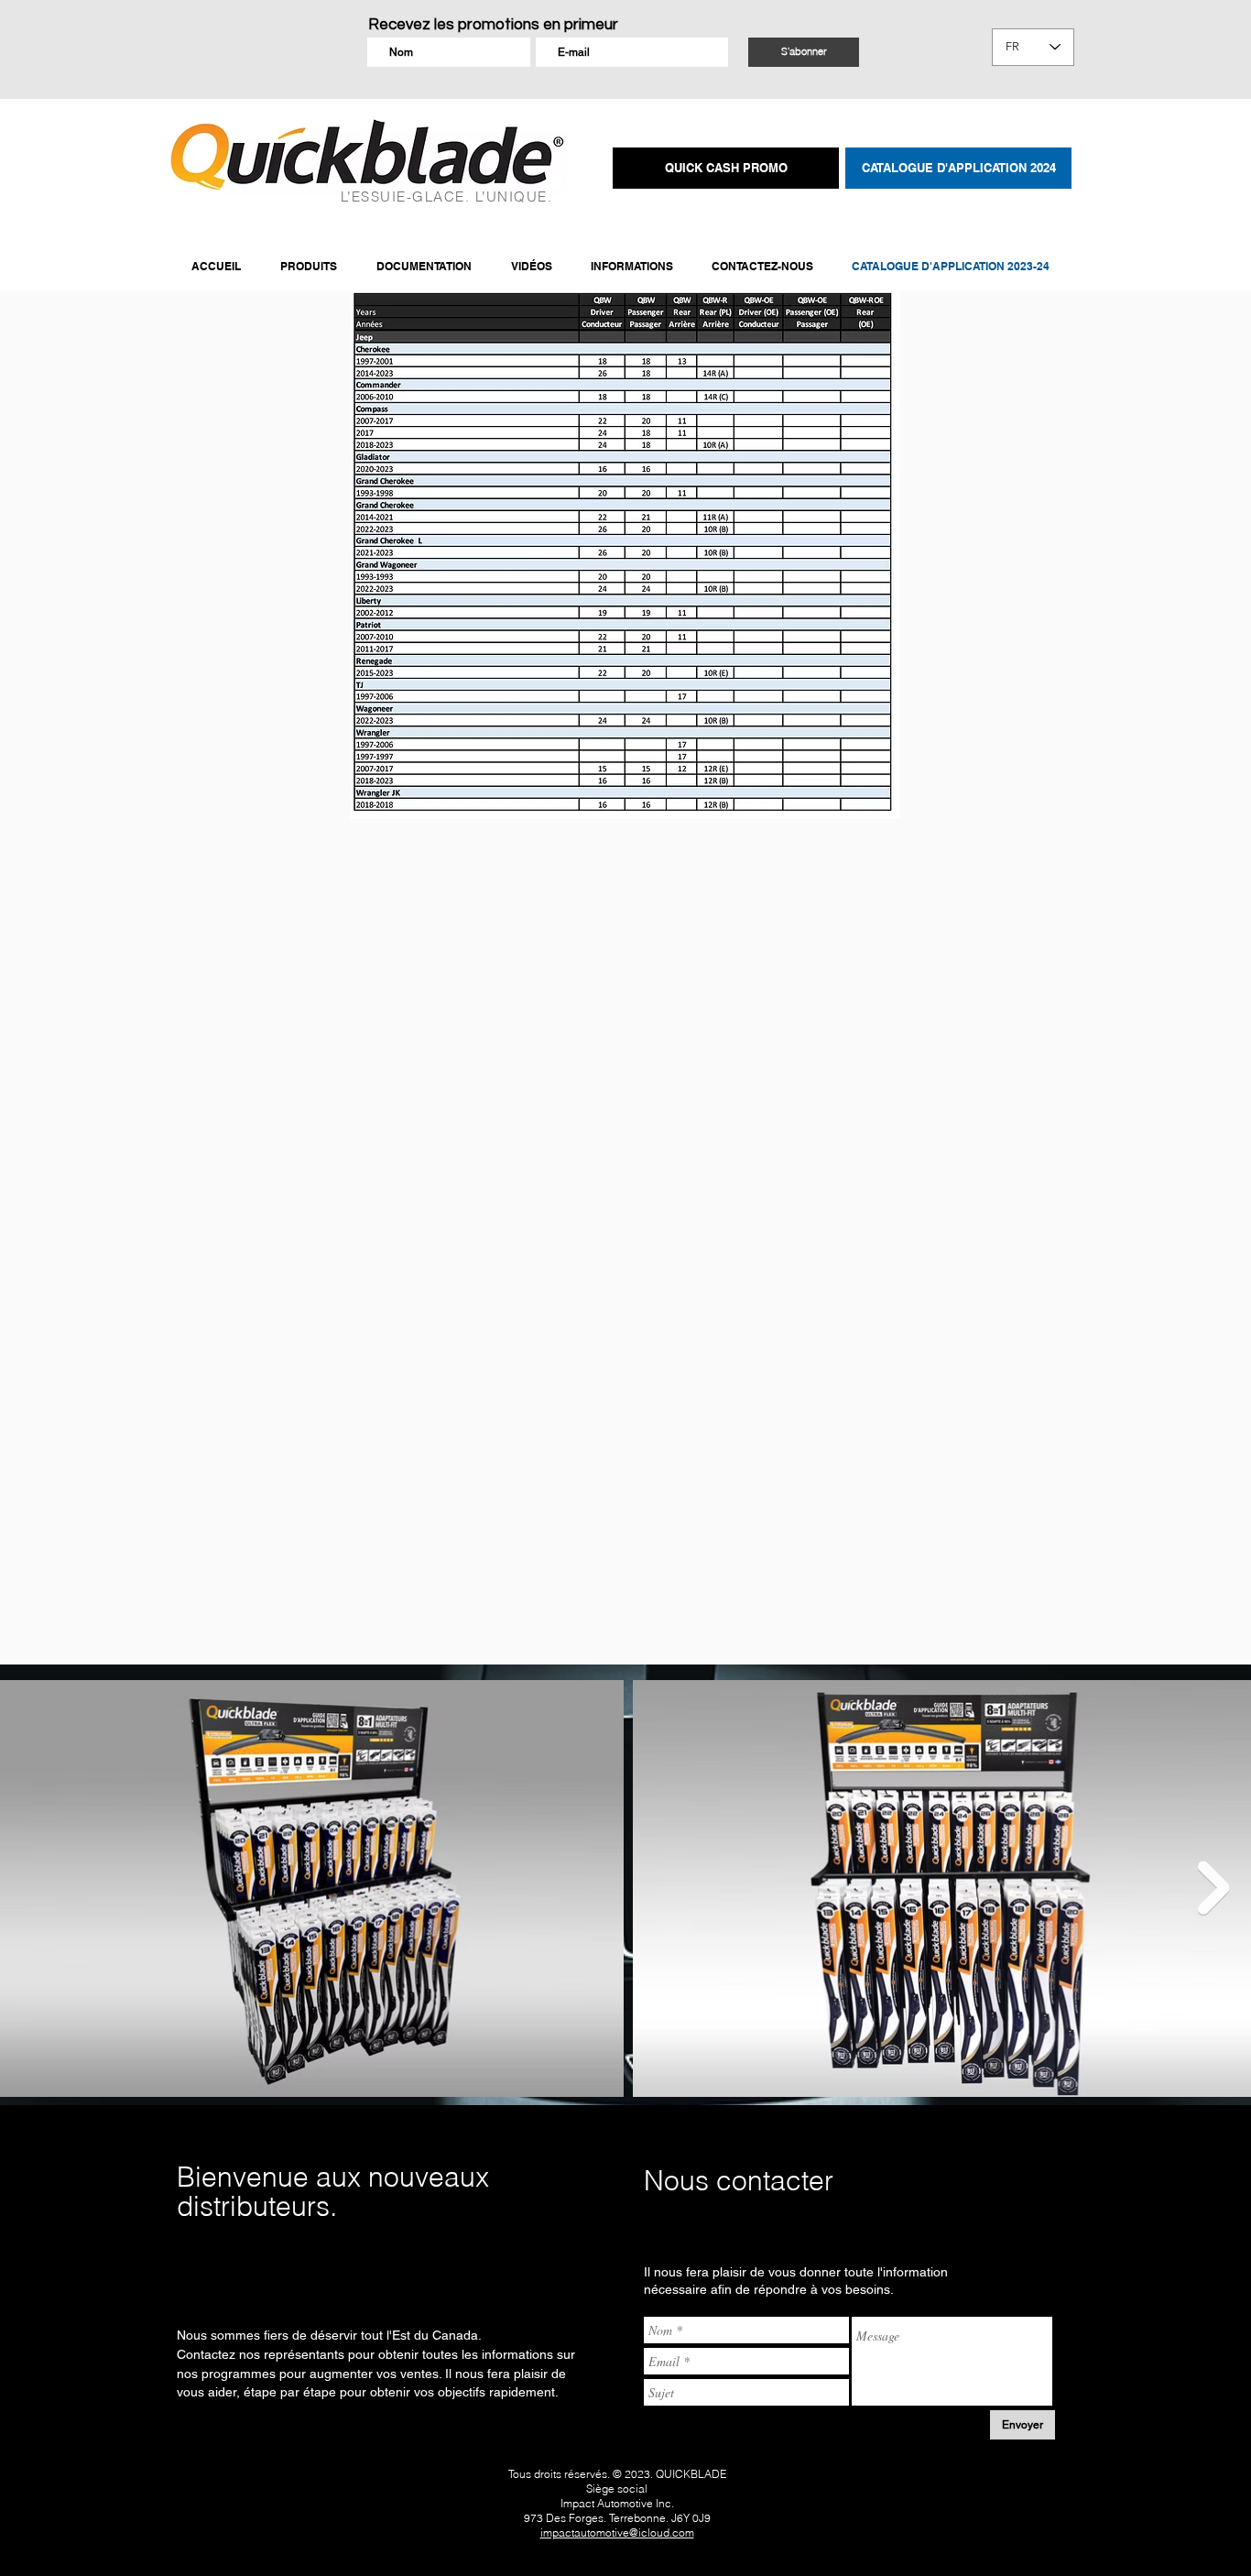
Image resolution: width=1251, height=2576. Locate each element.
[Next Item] (1214, 1888)
